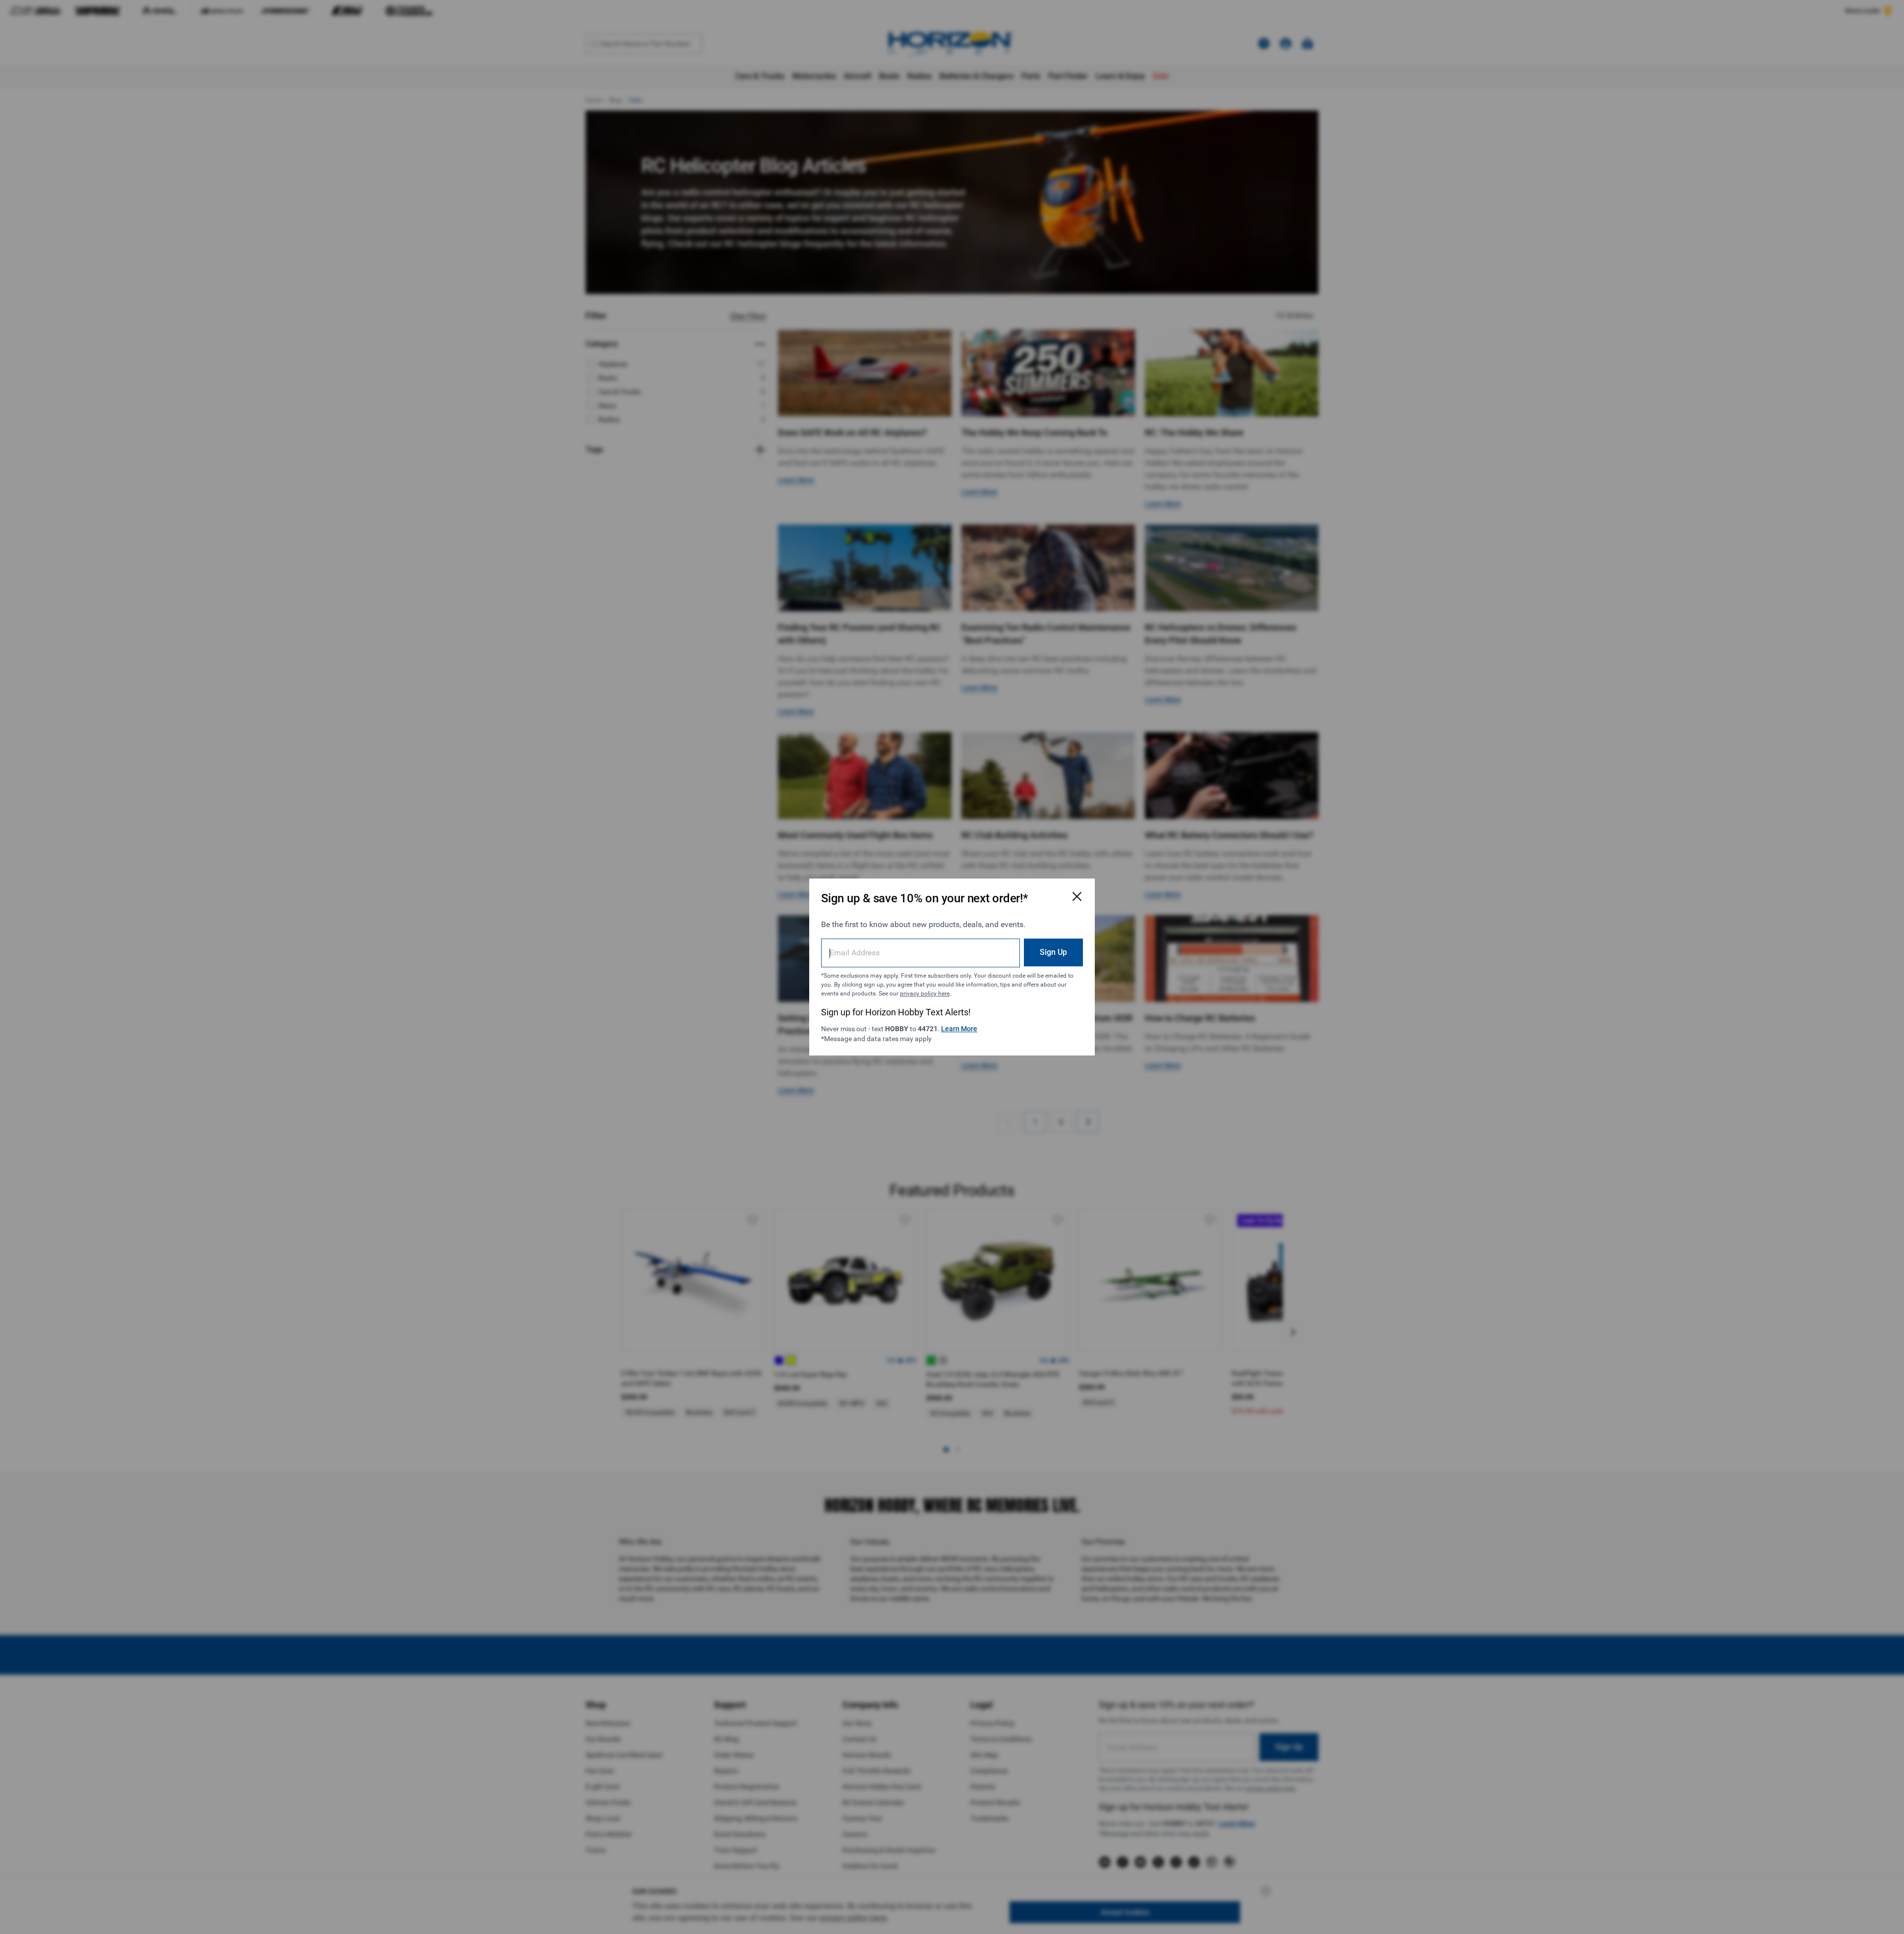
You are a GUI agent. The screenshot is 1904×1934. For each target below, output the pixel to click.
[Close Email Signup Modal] (1077, 896)
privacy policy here (925, 994)
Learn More (959, 1029)
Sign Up (1053, 952)
